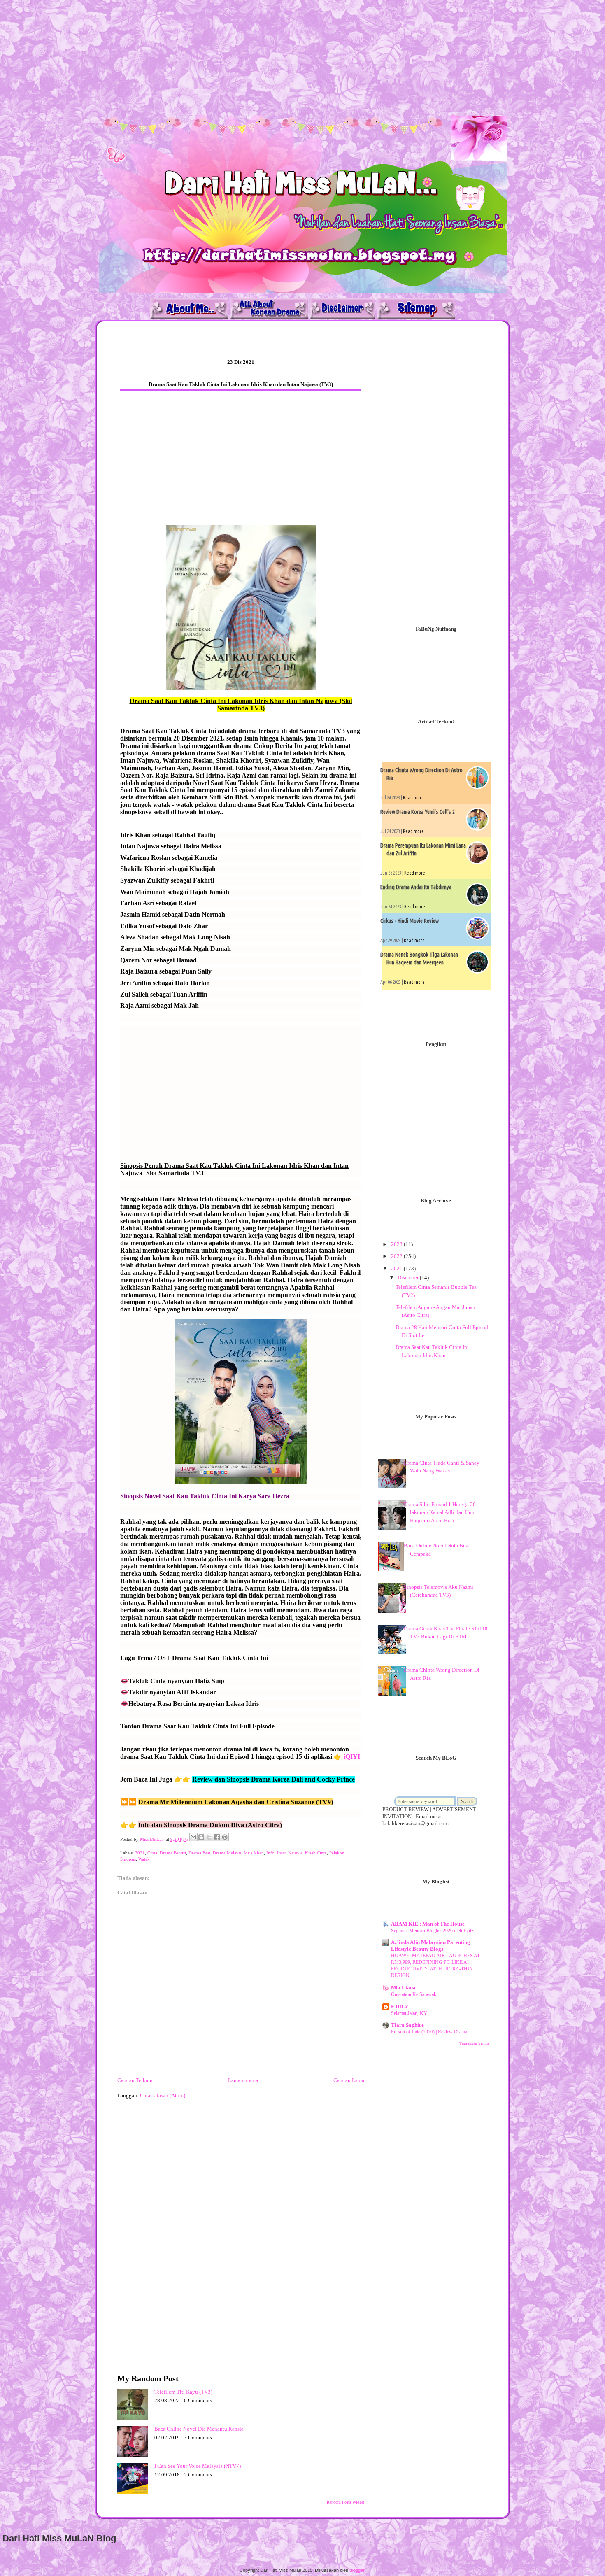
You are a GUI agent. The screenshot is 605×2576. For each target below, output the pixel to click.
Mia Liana (403, 1988)
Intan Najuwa (290, 1853)
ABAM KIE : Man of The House (428, 1924)
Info (270, 1853)
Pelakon (337, 1853)
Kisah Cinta (316, 1853)
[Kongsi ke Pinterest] (225, 1837)
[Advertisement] (247, 58)
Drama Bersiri (173, 1853)
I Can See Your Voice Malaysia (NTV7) (198, 2466)
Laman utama (243, 2080)
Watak (144, 1859)
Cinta (152, 1853)
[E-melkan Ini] (193, 1837)
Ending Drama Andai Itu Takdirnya (416, 887)
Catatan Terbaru (135, 2080)
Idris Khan (254, 1853)
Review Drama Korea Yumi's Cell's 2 (418, 812)
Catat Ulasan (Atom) (163, 2095)
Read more (413, 798)
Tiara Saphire (407, 2025)
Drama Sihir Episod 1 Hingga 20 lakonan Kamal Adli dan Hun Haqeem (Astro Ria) (440, 1512)
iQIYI (352, 1757)
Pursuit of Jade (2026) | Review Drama (429, 2032)
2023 (397, 1244)
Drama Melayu (227, 1853)
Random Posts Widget (346, 2502)
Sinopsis (128, 1859)
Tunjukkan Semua (474, 2043)
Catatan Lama (349, 2080)
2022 (397, 1256)
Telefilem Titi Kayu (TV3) (183, 2392)
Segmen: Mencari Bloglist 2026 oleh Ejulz (432, 1931)
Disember (409, 1278)
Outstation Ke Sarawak (414, 1994)
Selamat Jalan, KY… (412, 2013)
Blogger (357, 2570)
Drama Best (199, 1853)
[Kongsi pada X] (209, 1837)
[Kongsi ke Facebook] (217, 1837)
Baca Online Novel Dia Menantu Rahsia (199, 2429)
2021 (140, 1853)
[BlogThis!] (201, 1837)
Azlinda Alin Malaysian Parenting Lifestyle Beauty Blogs (430, 1946)
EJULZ (400, 2007)
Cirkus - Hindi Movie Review (410, 921)
